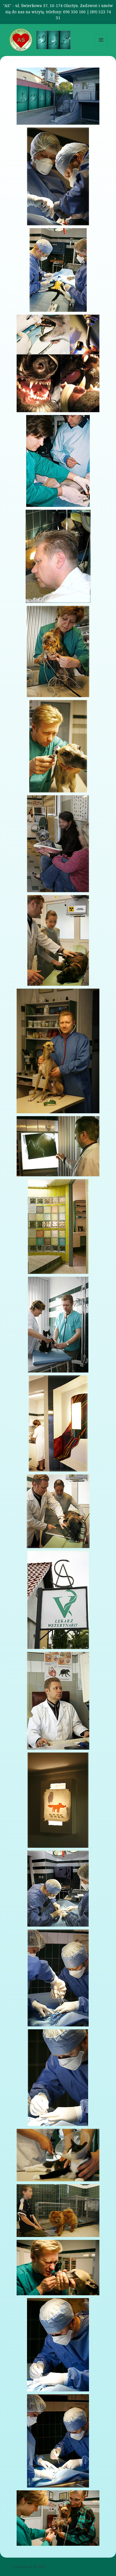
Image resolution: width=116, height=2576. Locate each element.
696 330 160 (74, 12)
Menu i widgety (101, 46)
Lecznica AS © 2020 (29, 2567)
